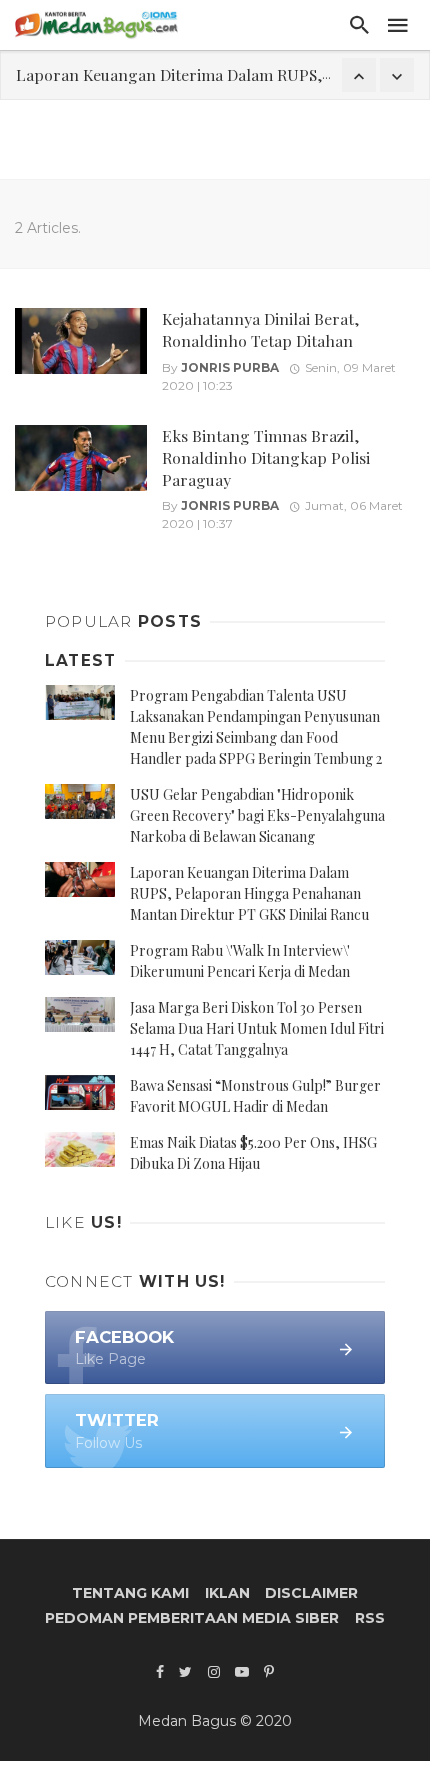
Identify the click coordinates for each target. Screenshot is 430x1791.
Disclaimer (311, 1593)
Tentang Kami (130, 1593)
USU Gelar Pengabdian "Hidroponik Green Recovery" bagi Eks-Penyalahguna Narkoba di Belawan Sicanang (257, 815)
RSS (370, 1618)
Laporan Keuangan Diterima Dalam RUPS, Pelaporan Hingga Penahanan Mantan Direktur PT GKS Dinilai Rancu (249, 893)
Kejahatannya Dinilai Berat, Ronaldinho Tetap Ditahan (260, 329)
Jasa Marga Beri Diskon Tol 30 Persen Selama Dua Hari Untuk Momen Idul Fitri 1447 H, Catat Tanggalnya (257, 1028)
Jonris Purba (230, 367)
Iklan (227, 1593)
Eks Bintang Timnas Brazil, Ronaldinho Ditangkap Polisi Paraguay (266, 457)
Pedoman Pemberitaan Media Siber (192, 1618)
